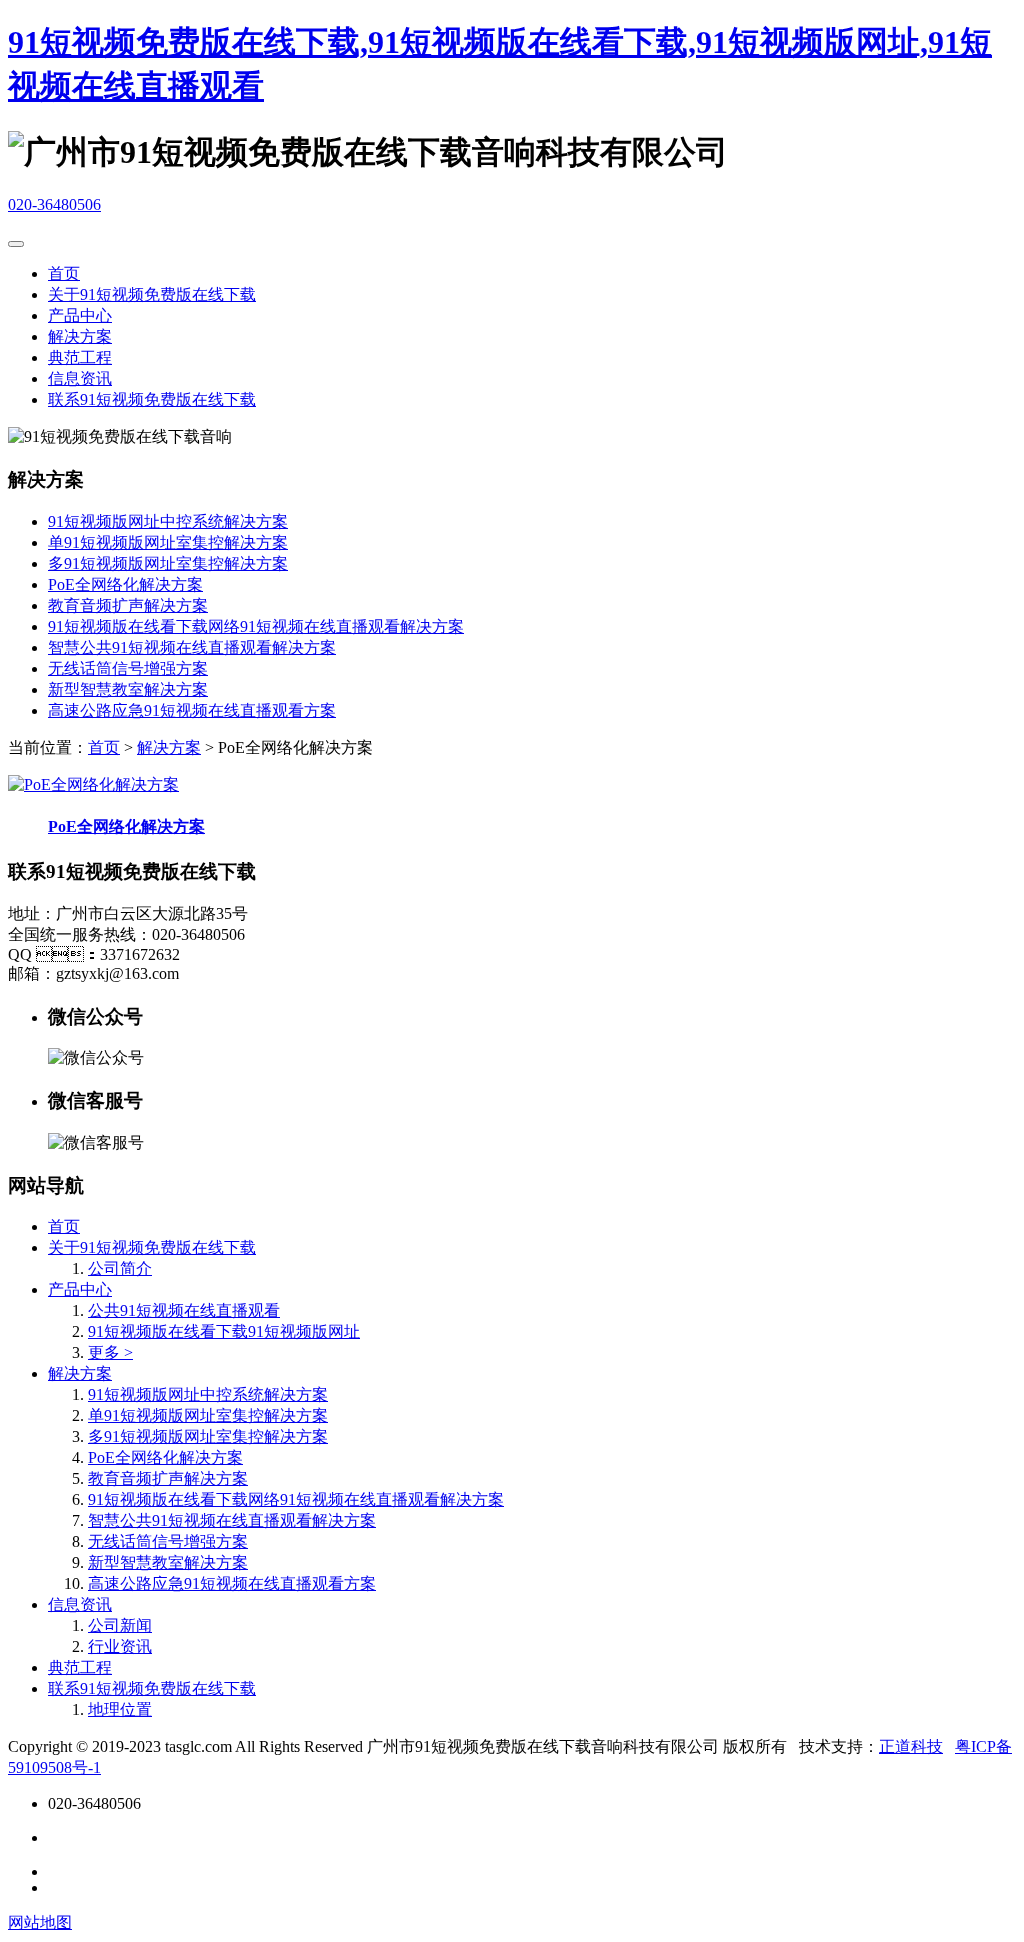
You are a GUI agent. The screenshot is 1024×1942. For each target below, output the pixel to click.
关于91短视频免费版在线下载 (152, 294)
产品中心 (80, 315)
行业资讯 (120, 1646)
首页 (64, 273)
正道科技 (911, 1746)
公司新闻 (120, 1625)
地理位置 (120, 1709)
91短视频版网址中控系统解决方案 (168, 521)
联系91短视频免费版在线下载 (152, 399)
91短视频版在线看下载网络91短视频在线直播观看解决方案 (256, 626)
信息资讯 (80, 378)
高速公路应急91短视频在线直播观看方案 (192, 710)
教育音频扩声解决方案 (128, 605)
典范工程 (80, 357)
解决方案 (80, 336)
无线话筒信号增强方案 (128, 668)
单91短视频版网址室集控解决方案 (168, 542)
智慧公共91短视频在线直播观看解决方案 (192, 647)
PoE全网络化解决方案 (125, 584)
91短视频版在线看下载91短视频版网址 (224, 1331)
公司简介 (120, 1268)
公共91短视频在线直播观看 (184, 1310)
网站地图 (40, 1922)
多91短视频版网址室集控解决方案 (168, 563)
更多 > (110, 1352)
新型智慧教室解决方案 (128, 689)
